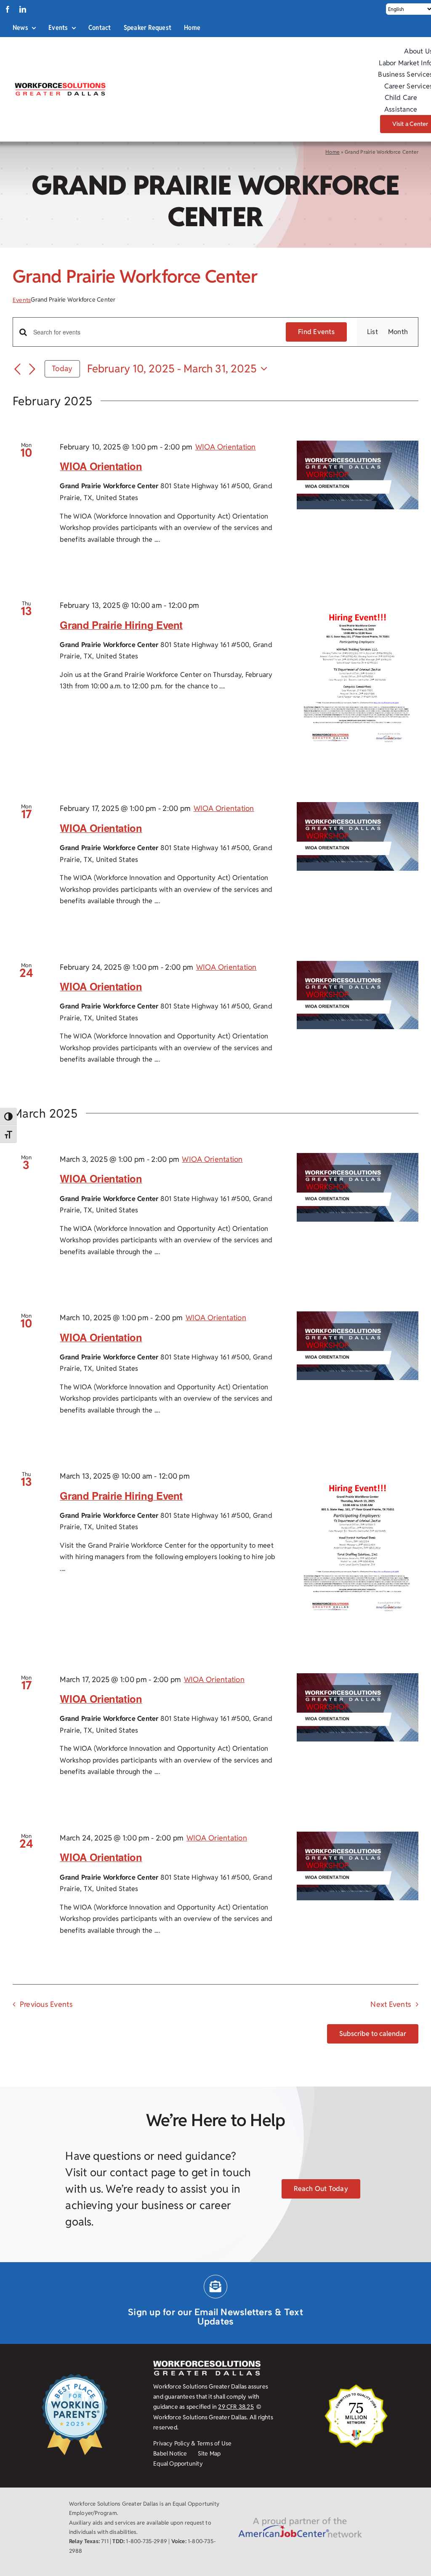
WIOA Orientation (101, 466)
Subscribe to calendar (373, 2034)
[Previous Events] (18, 369)
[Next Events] (32, 369)
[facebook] (8, 9)
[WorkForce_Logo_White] (207, 2364)
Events (22, 300)
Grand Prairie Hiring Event (121, 625)
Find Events (316, 332)
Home (333, 152)
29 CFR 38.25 (236, 2407)
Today (62, 368)
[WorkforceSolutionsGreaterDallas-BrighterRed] (60, 85)
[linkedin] (23, 9)
